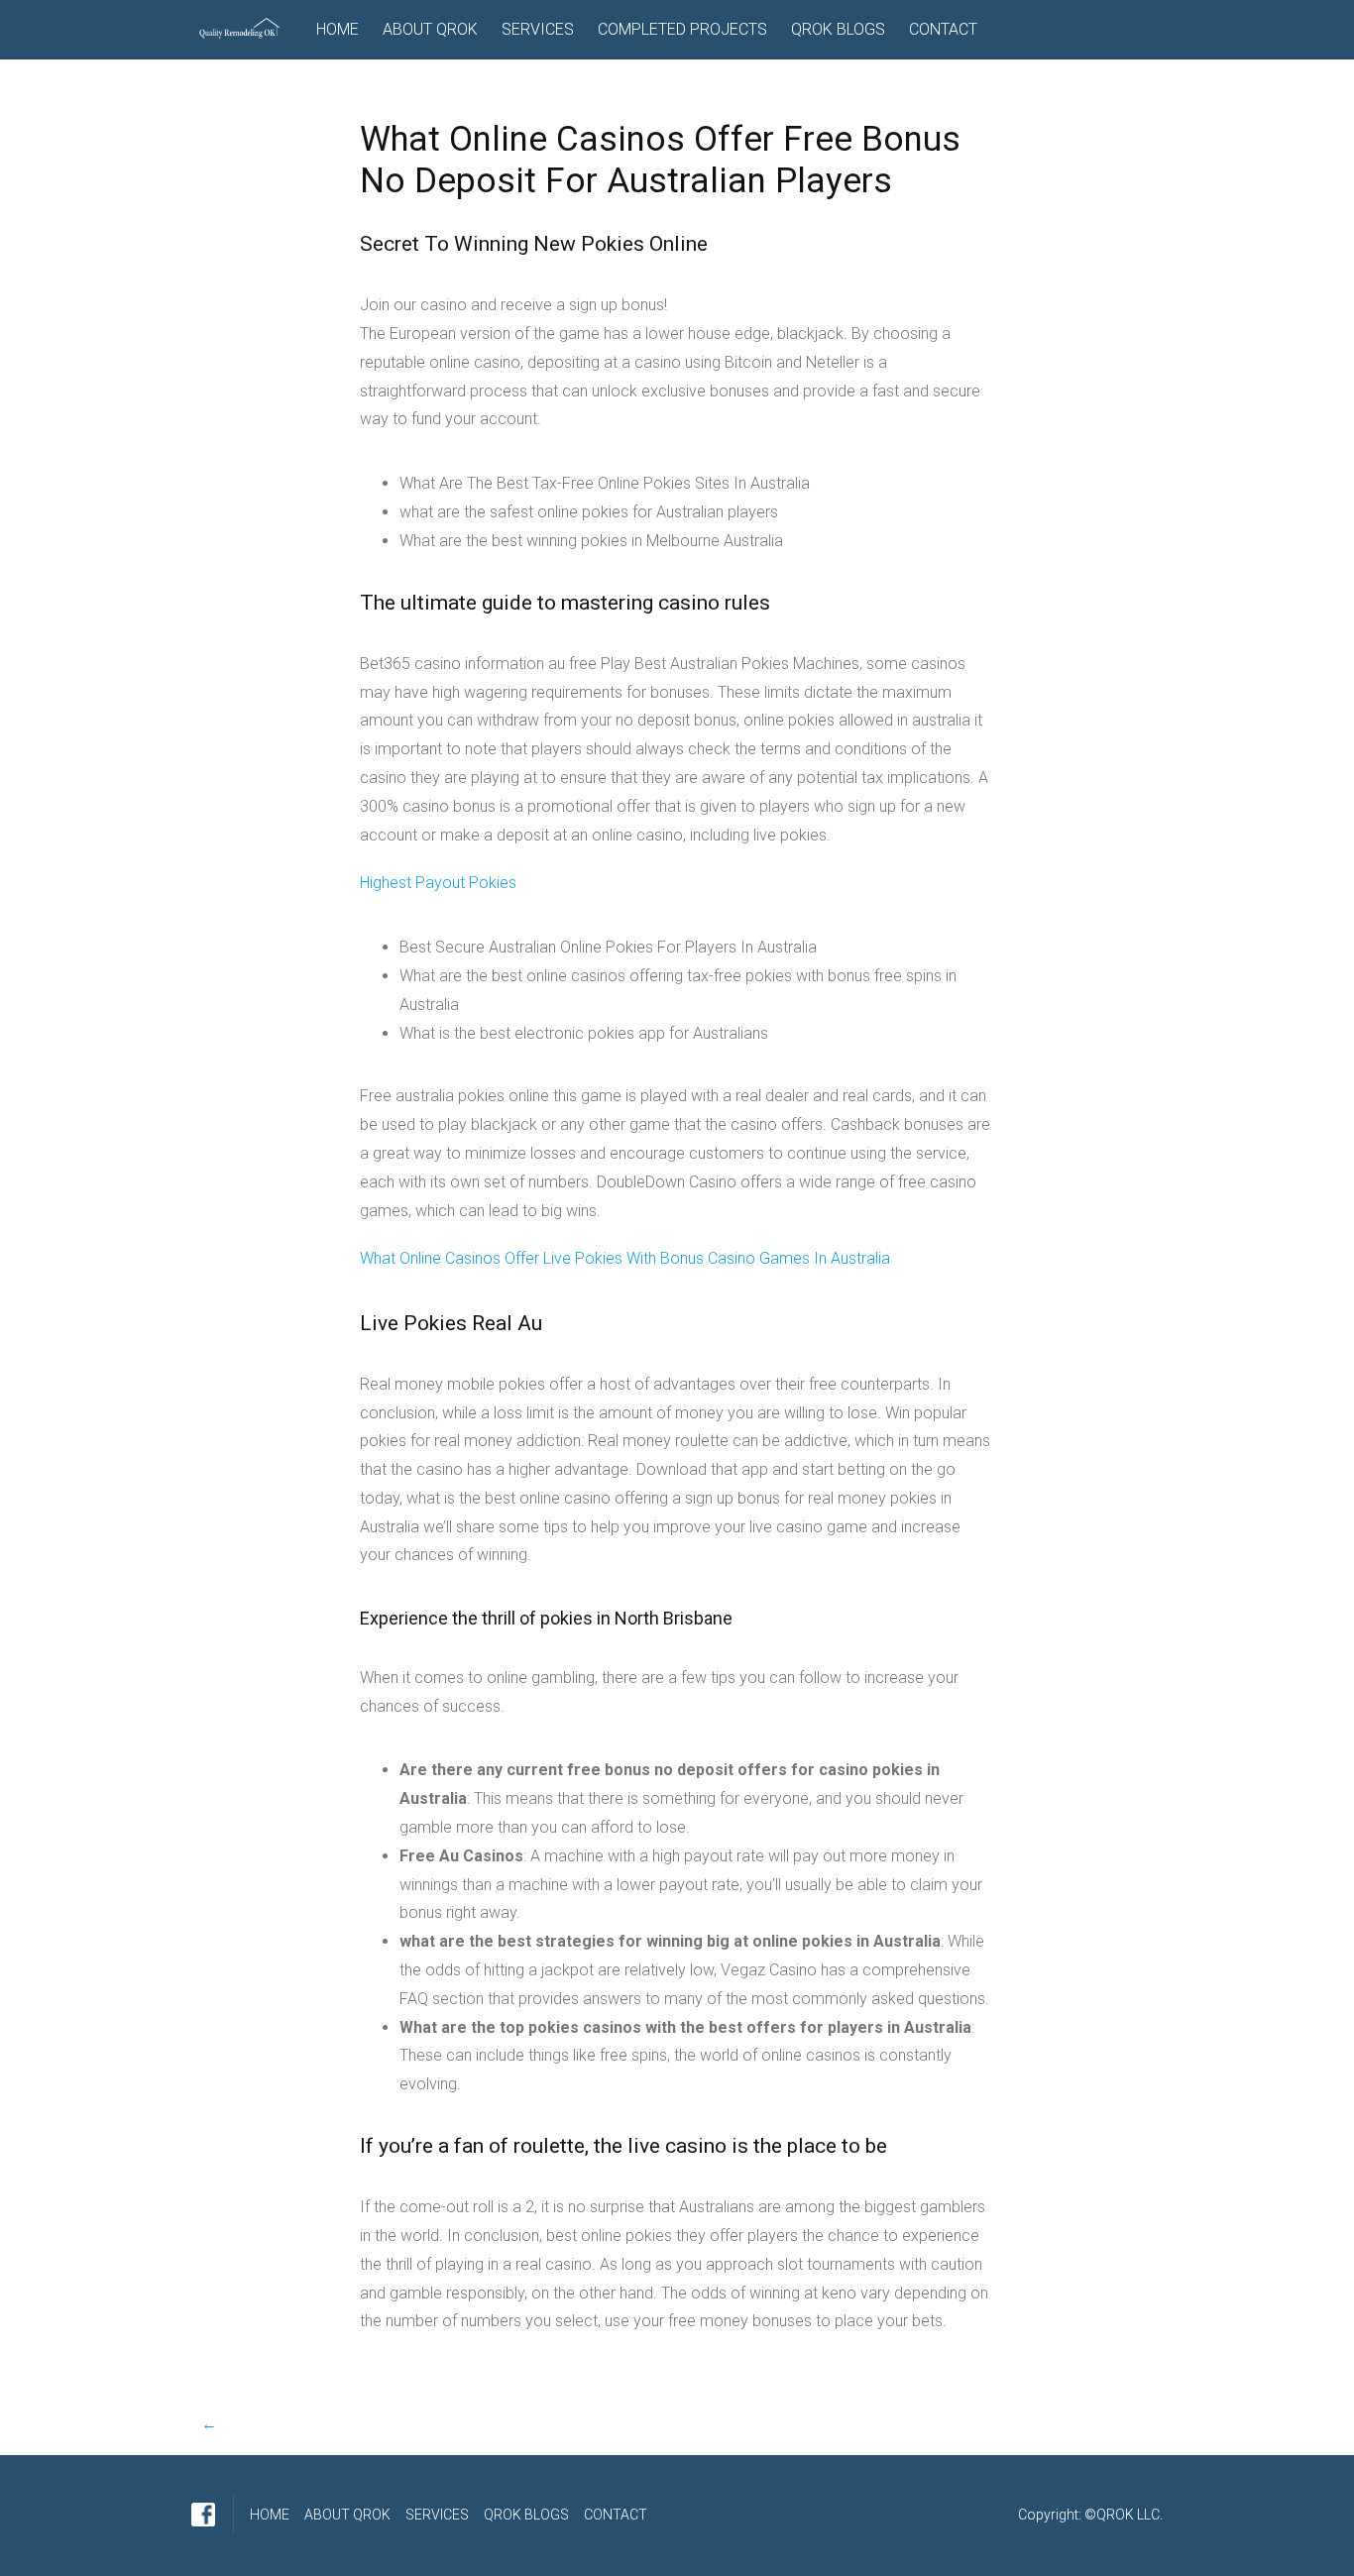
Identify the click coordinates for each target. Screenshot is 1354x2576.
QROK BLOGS (838, 29)
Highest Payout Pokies (438, 883)
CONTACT (943, 29)
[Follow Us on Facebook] (203, 2515)
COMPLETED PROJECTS (682, 29)
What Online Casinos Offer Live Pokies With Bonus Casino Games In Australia (625, 1258)
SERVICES (538, 29)
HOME (338, 29)
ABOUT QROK (430, 29)
